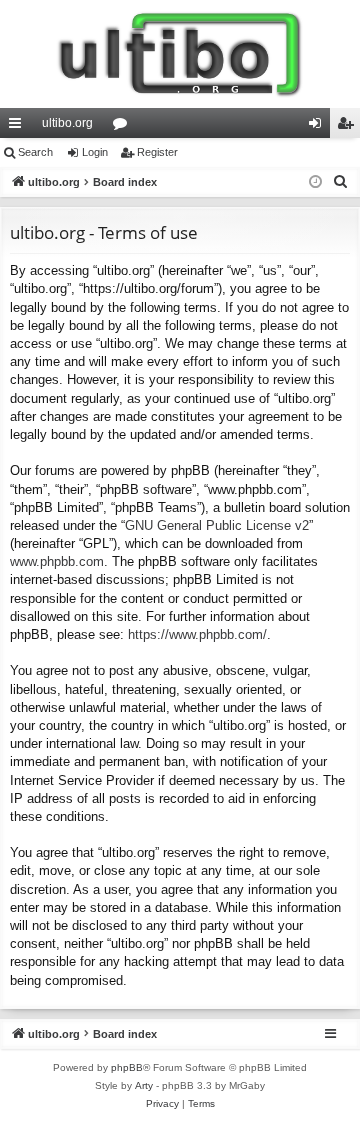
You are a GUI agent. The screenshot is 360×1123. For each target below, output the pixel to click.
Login (95, 152)
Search (35, 152)
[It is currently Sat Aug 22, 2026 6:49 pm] (315, 182)
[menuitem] (341, 182)
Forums (124, 127)
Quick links (19, 127)
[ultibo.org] (180, 54)
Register (157, 152)
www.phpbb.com (57, 561)
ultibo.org (67, 123)
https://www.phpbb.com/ (197, 634)
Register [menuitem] (349, 127)
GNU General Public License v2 (217, 525)
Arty (144, 1085)
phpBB (127, 1067)
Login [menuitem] (319, 127)
